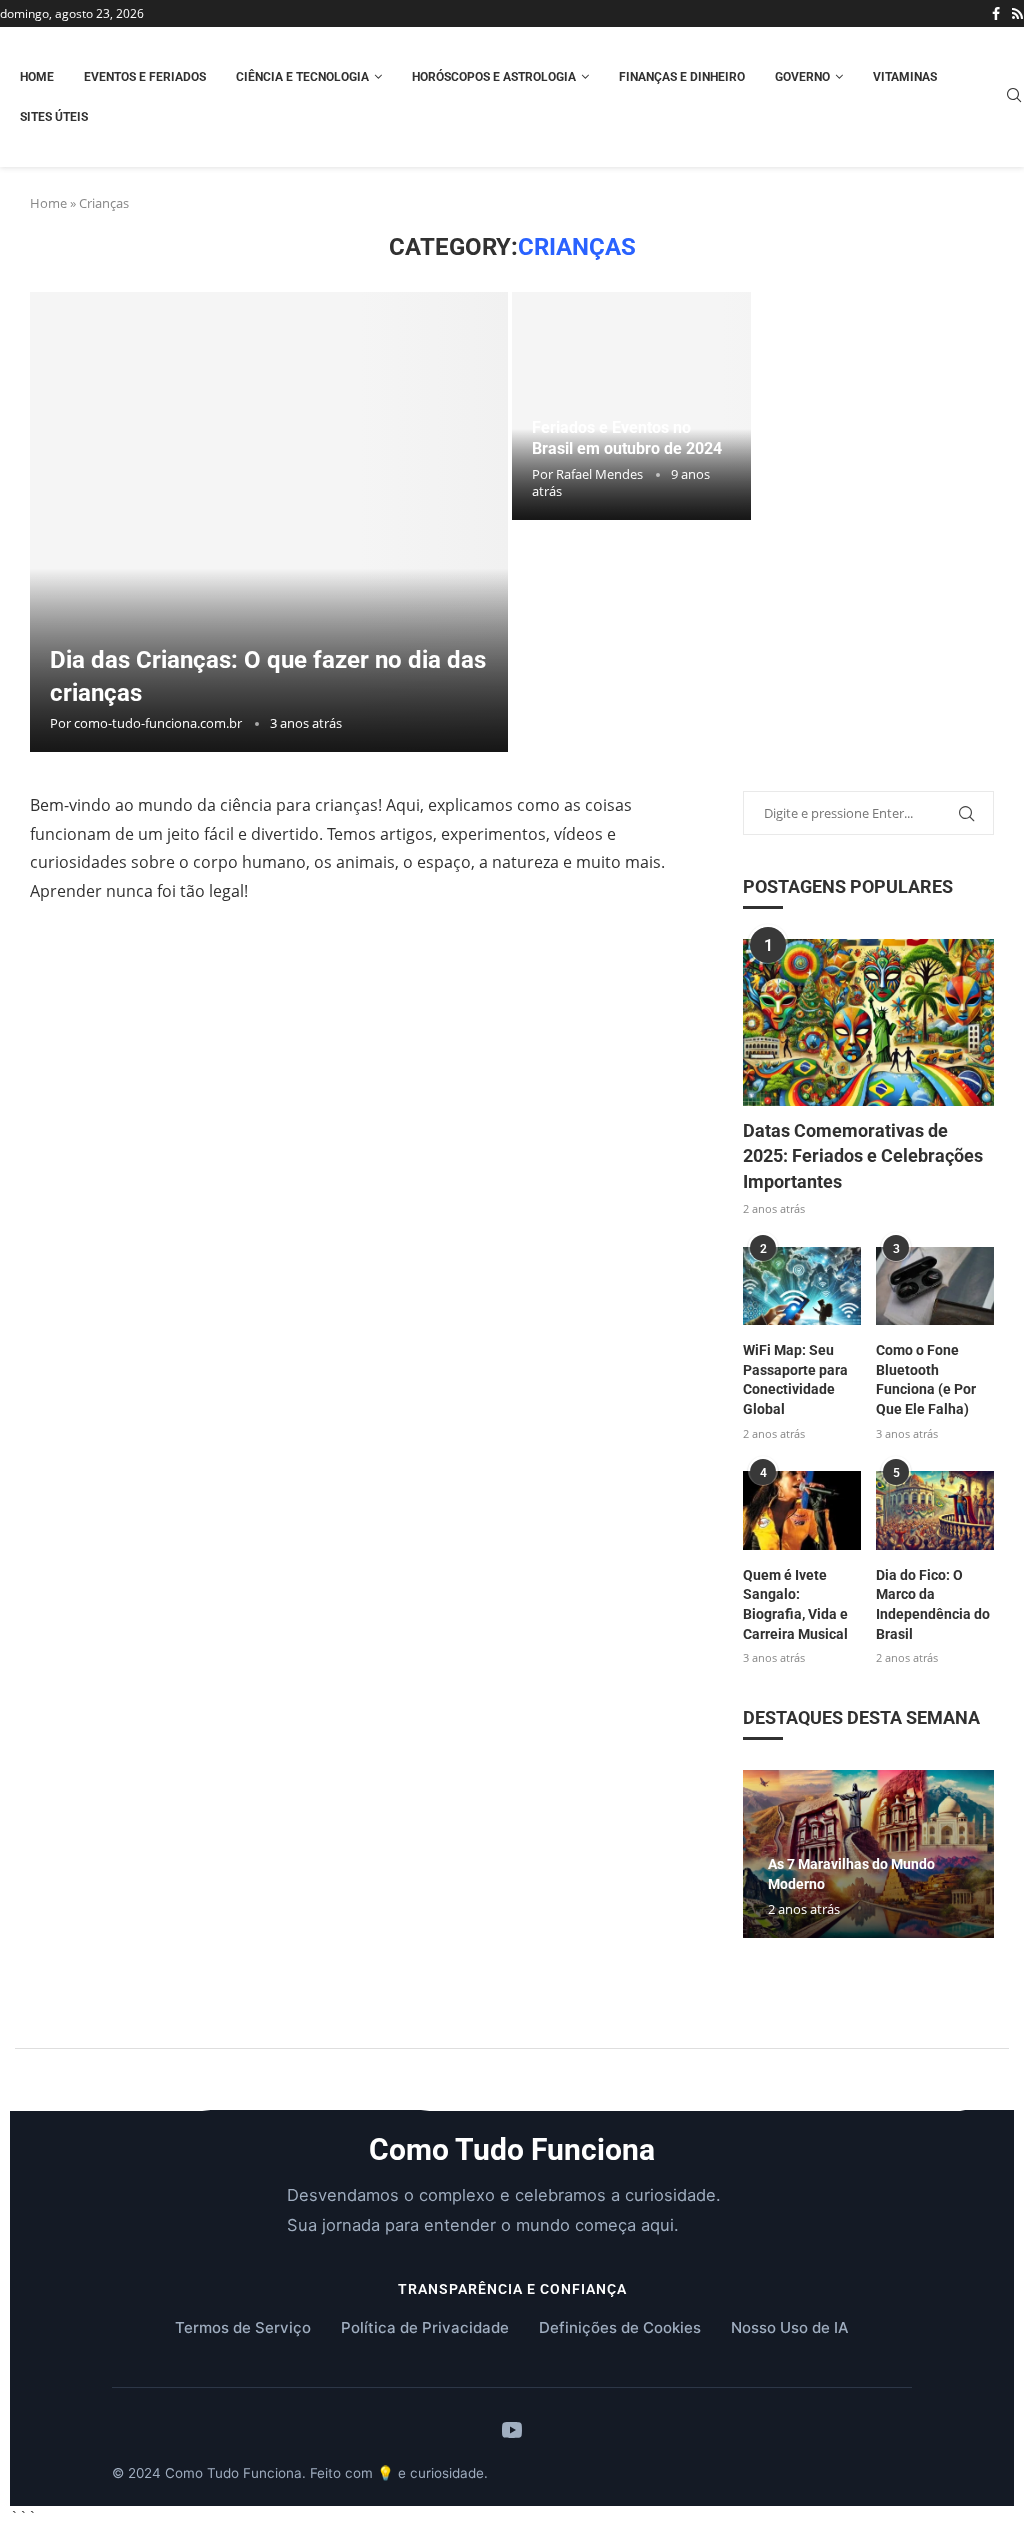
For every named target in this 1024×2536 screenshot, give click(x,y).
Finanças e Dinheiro (682, 77)
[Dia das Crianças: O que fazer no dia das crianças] (269, 522)
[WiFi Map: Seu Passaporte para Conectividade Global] (802, 1286)
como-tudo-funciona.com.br (158, 723)
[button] (868, 1947)
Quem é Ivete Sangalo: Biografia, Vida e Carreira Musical (795, 1604)
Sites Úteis (54, 117)
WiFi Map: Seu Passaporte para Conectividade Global (795, 1379)
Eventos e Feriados (145, 77)
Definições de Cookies (620, 2327)
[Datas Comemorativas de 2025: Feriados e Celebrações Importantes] (868, 1022)
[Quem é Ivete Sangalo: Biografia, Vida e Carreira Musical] (802, 1510)
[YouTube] (512, 2432)
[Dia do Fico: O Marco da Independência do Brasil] (935, 1510)
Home (37, 77)
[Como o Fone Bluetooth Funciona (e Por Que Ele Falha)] (935, 1286)
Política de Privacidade (425, 2327)
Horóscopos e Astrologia (494, 77)
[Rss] (1017, 14)
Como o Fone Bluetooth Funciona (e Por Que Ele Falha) (926, 1379)
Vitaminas (905, 77)
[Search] (1014, 97)
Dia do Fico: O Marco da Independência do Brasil (933, 1604)
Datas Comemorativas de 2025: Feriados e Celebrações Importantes (863, 1155)
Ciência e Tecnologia (302, 77)
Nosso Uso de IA (790, 2327)
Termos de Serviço (243, 2327)
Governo (802, 77)
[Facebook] (996, 14)
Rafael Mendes (599, 474)
